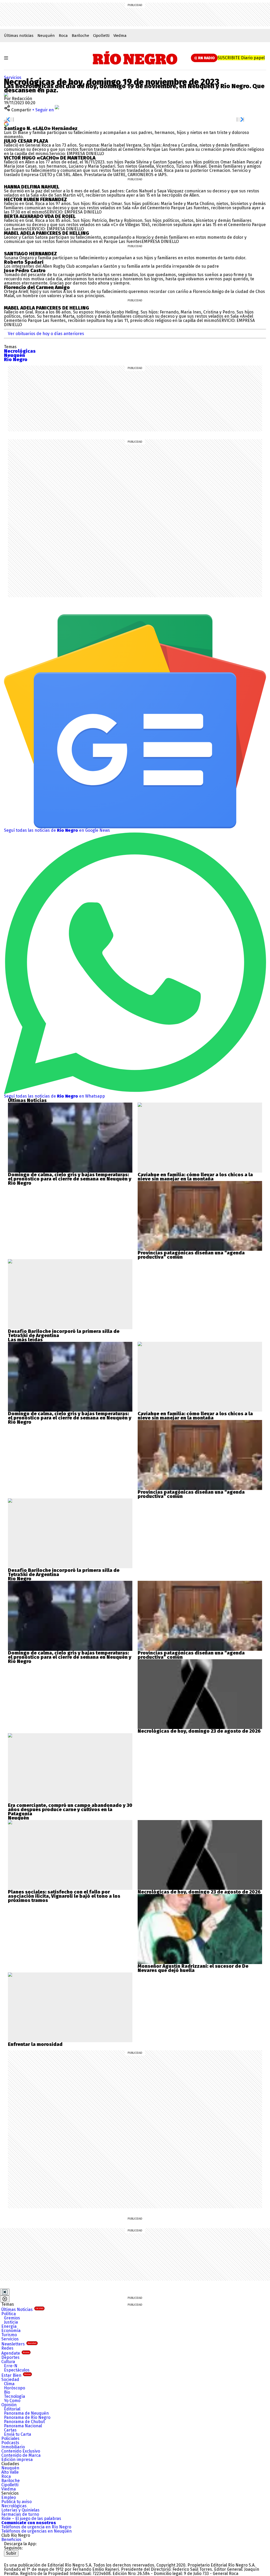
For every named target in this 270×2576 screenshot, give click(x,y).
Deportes (10, 2357)
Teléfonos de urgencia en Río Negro (36, 2527)
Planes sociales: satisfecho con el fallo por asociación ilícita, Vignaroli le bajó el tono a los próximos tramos (64, 1896)
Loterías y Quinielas (20, 2510)
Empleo (9, 2497)
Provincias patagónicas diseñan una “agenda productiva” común (191, 1255)
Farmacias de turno (20, 2514)
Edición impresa (17, 2460)
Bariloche (80, 36)
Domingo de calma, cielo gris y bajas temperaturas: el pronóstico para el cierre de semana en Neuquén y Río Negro (70, 1179)
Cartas (10, 2430)
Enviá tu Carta (18, 2434)
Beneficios (11, 2540)
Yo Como (12, 2401)
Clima (9, 2384)
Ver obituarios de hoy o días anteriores (46, 334)
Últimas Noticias (22, 2310)
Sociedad (10, 2380)
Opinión (9, 2405)
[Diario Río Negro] (135, 58)
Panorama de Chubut (24, 2422)
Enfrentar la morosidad (35, 2044)
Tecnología (15, 2396)
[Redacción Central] (6, 94)
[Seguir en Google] (6, 124)
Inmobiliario (13, 2447)
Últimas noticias (19, 36)
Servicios (13, 78)
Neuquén (46, 36)
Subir (11, 2553)
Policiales (10, 2438)
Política (9, 2314)
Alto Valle (10, 2472)
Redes (7, 2348)
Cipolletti (101, 36)
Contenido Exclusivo (21, 2451)
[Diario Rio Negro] (25, 2558)
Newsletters (19, 2344)
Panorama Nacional (23, 2426)
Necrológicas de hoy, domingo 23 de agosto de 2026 (199, 1731)
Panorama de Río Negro (27, 2417)
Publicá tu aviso (16, 2502)
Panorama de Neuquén (26, 2413)
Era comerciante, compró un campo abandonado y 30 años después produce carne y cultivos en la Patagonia (70, 1810)
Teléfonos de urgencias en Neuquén (37, 2531)
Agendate (15, 2353)
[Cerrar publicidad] (5, 2292)
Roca (63, 36)
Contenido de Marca (21, 2455)
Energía (9, 2326)
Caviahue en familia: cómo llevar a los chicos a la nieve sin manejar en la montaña (195, 1177)
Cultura (8, 2362)
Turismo (9, 2335)
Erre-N (11, 2366)
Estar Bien (16, 2375)
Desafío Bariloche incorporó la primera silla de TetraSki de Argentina (64, 1333)
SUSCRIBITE (241, 58)
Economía (11, 2331)
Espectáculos (17, 2370)
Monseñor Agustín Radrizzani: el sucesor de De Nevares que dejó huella (193, 1968)
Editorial (12, 2409)
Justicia (11, 2322)
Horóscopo (15, 2388)
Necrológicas (14, 2506)
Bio (7, 2392)
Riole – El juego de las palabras (31, 2518)
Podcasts (10, 2443)
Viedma (120, 36)
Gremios (12, 2318)
